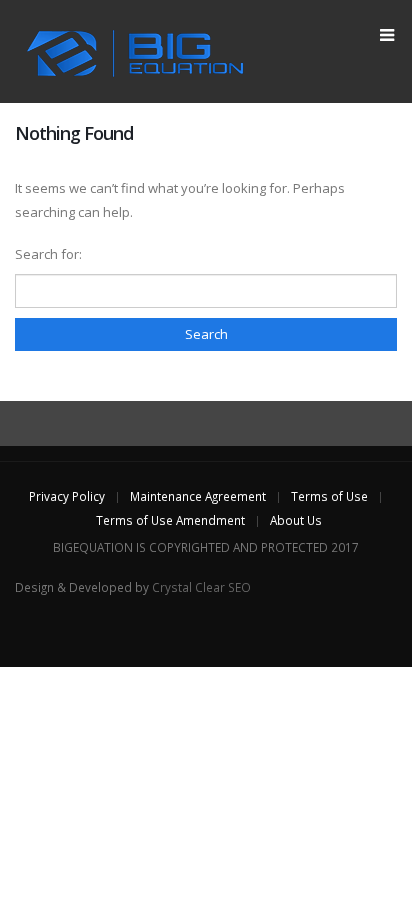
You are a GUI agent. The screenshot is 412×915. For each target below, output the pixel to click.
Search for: (48, 254)
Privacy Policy (67, 496)
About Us (296, 520)
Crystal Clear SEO (201, 587)
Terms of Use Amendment (170, 520)
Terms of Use (329, 496)
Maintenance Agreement (198, 496)
